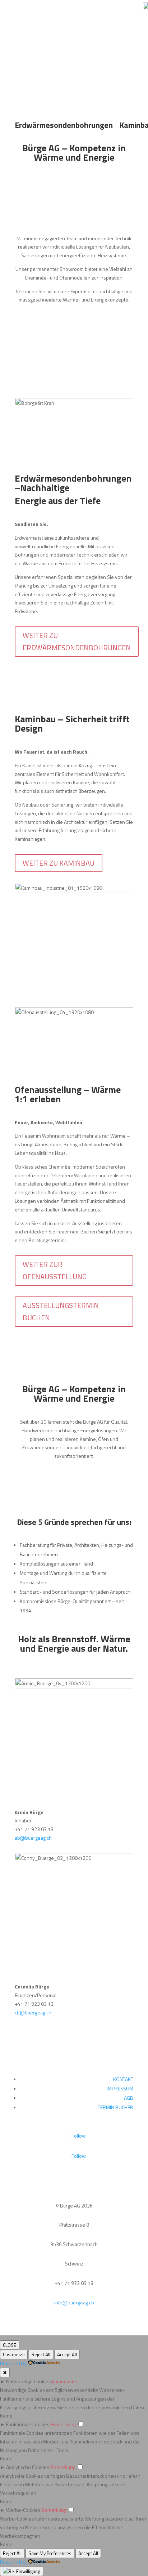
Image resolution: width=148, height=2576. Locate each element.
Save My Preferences (50, 2553)
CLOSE (10, 2345)
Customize (14, 2354)
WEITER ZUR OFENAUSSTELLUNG (55, 1270)
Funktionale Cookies (28, 2424)
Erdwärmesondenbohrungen (64, 125)
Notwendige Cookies (29, 2381)
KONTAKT (123, 2079)
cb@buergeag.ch (33, 2012)
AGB (129, 2098)
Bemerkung (63, 2424)
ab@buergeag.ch (33, 1838)
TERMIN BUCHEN (115, 2107)
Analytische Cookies (28, 2467)
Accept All (67, 2354)
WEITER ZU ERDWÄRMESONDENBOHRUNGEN (77, 641)
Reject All (41, 2354)
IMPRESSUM (120, 2088)
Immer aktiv (64, 2381)
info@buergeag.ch (74, 2302)
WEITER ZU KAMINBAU (59, 863)
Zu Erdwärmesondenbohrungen (74, 73)
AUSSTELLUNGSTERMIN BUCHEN (61, 1311)
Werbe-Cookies (23, 2510)
